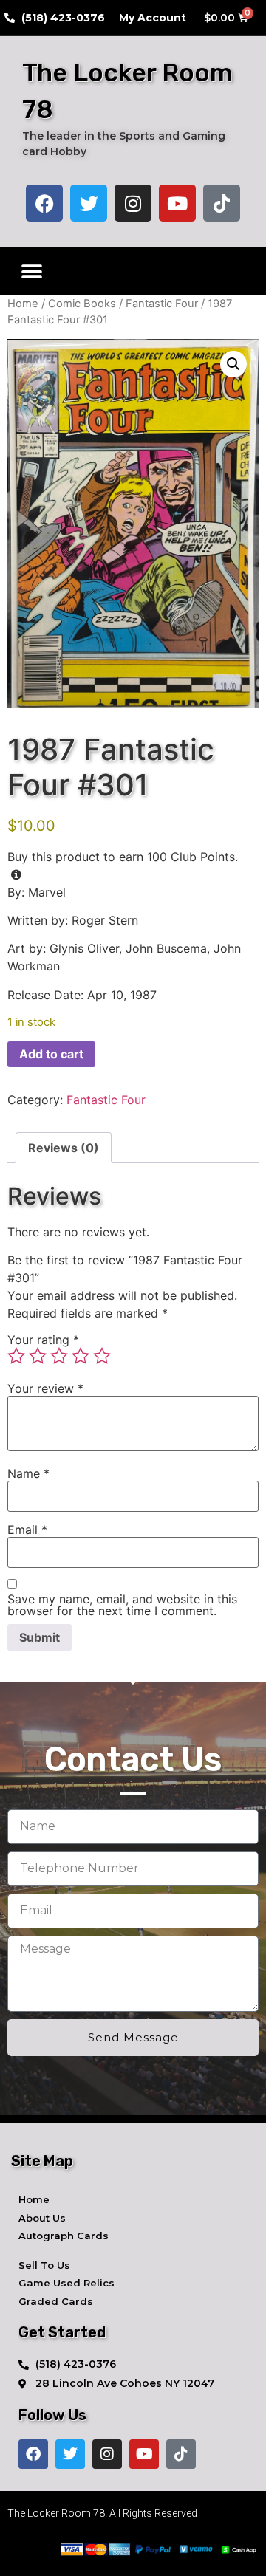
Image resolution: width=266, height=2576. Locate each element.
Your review (45, 1388)
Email (27, 1529)
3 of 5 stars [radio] (59, 1356)
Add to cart (51, 1054)
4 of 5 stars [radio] (81, 1356)
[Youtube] (177, 203)
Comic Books (82, 304)
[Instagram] (133, 203)
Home (23, 304)
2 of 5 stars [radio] (38, 1356)
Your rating (43, 1340)
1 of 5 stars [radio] (16, 1356)
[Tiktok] (222, 203)
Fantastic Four (162, 304)
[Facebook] (44, 203)
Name (28, 1473)
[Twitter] (89, 203)
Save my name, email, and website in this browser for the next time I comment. (122, 1605)
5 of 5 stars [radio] (102, 1356)
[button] (31, 271)
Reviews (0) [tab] (64, 1148)
